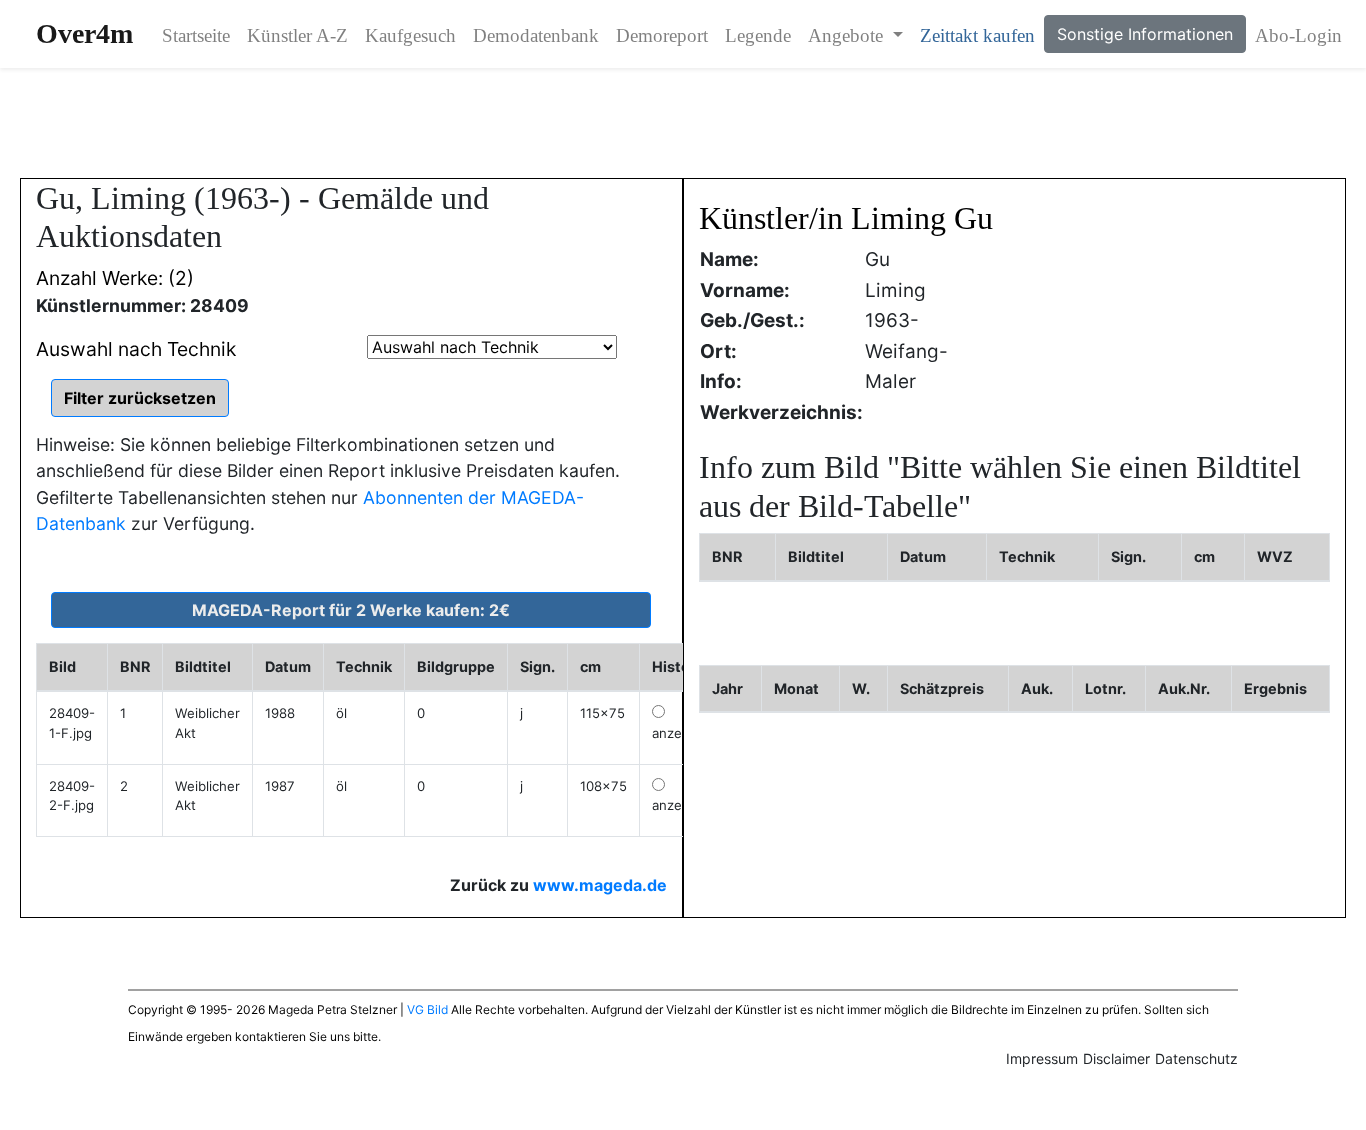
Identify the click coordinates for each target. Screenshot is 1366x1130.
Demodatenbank (536, 35)
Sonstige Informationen (1145, 34)
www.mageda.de (600, 885)
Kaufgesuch (410, 35)
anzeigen (680, 733)
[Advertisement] (683, 123)
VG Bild (427, 1009)
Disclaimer (1116, 1058)
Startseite (196, 35)
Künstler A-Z (297, 35)
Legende (758, 35)
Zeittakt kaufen (977, 35)
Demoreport (662, 35)
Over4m (84, 33)
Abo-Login (1298, 35)
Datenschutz (1196, 1058)
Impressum (1042, 1058)
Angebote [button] (848, 35)
